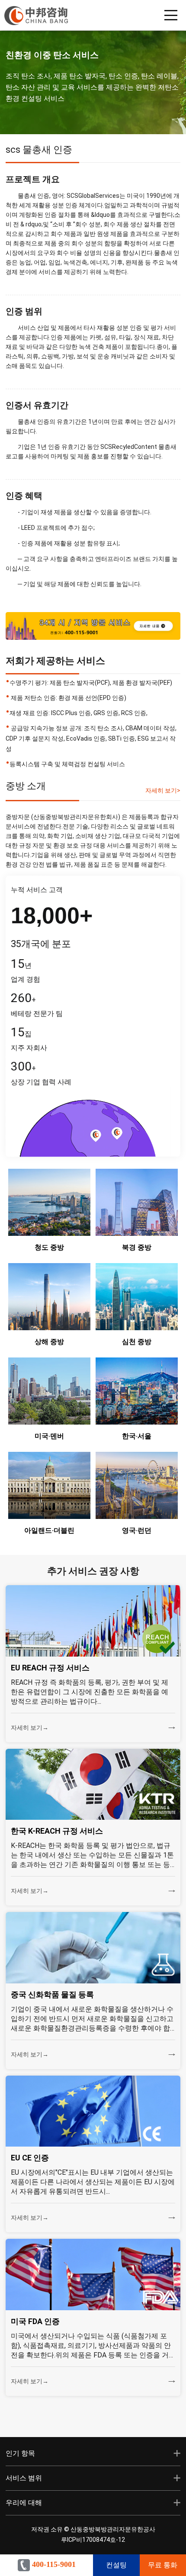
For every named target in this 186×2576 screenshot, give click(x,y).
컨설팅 (116, 2565)
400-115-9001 (53, 2564)
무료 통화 (163, 2565)
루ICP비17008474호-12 (93, 2540)
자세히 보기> (163, 790)
